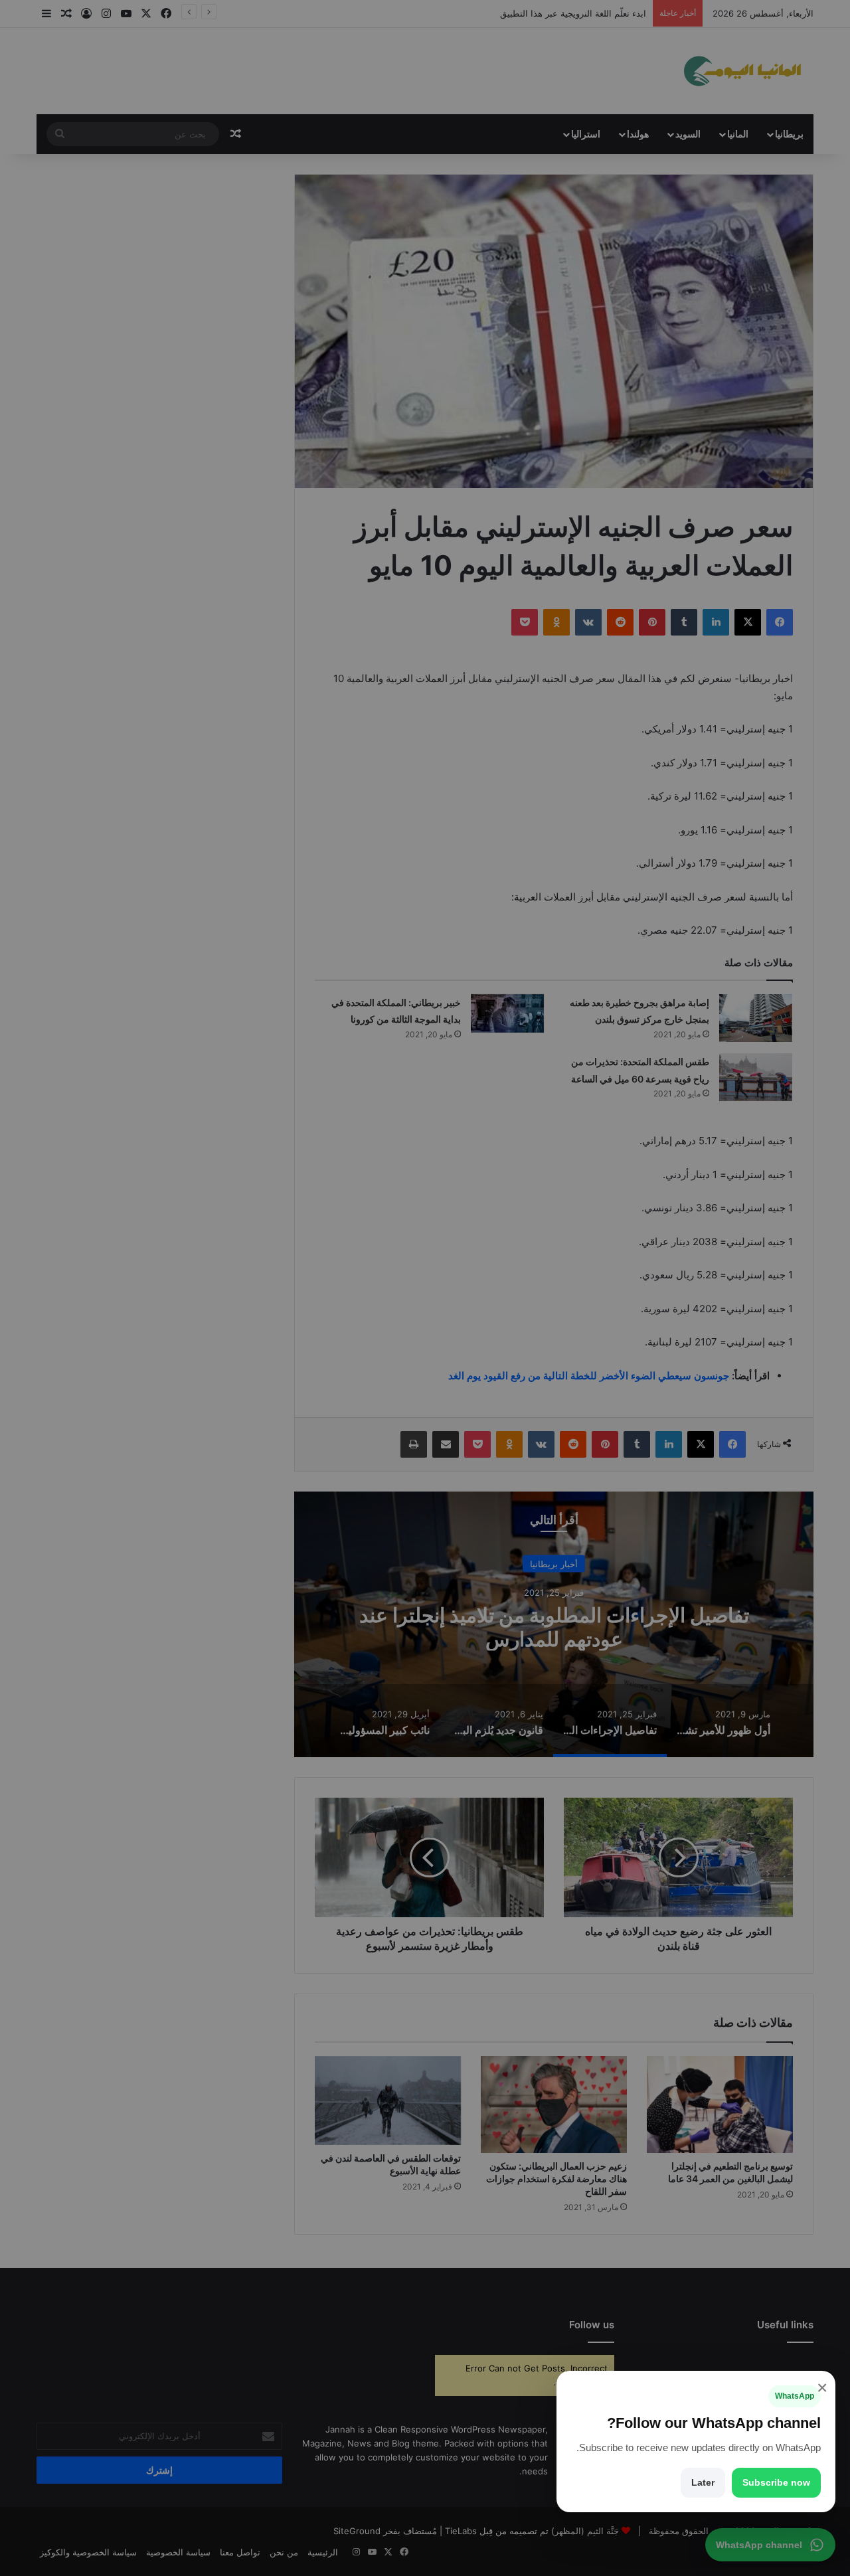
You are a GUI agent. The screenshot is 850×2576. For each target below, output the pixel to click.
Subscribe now (776, 2482)
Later (703, 2482)
